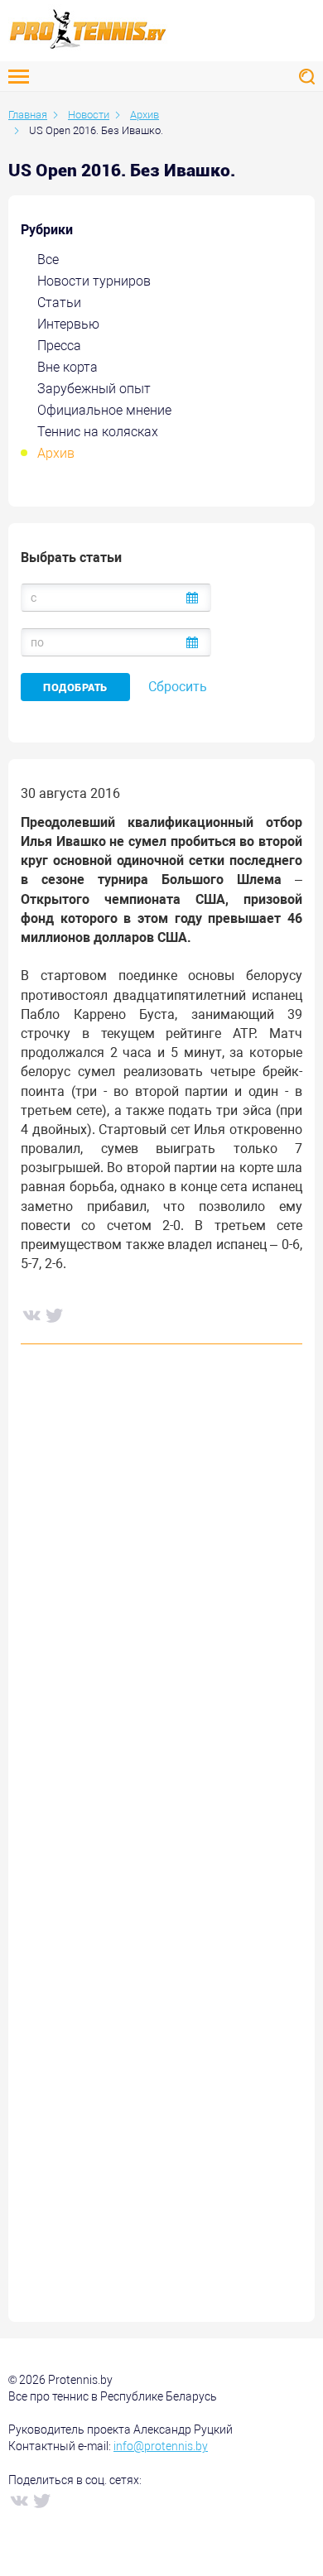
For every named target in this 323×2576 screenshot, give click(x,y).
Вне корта (67, 367)
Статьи (59, 303)
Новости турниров (94, 281)
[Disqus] (161, 1609)
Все (48, 260)
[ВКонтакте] (31, 1314)
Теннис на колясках (98, 432)
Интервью (68, 324)
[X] (54, 1314)
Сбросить (178, 687)
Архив (56, 453)
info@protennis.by (161, 2446)
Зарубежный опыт (94, 389)
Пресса (59, 346)
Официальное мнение (104, 410)
